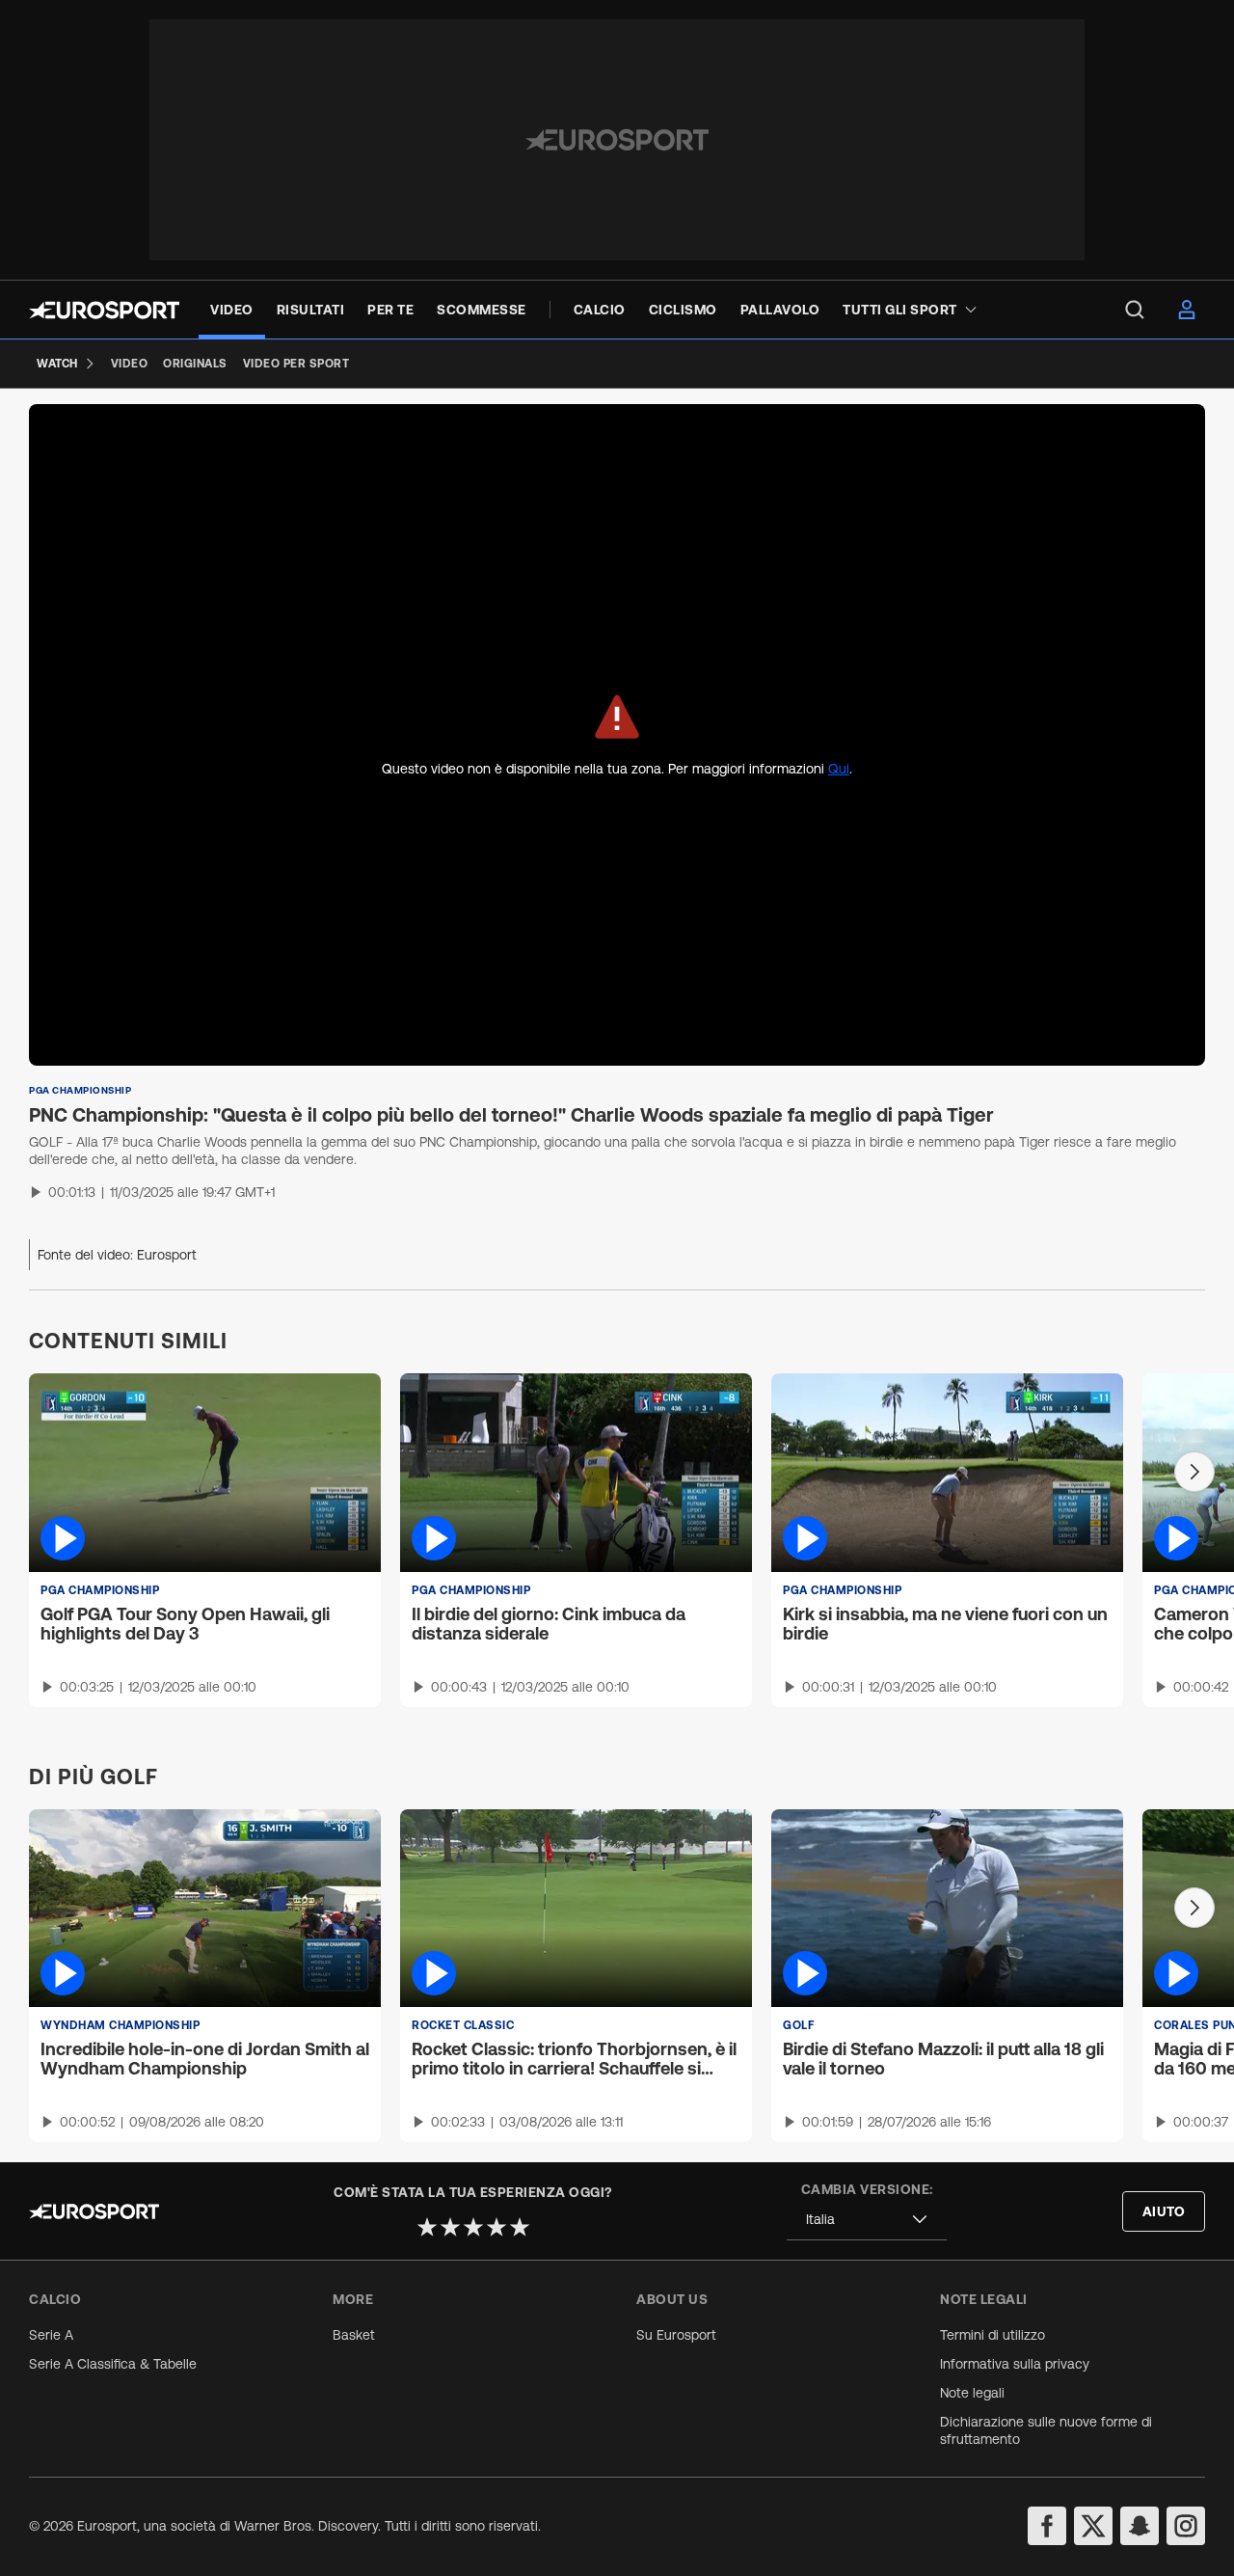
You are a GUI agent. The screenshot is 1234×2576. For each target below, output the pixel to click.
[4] (496, 2227)
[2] (450, 2227)
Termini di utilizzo (993, 2335)
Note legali (972, 2393)
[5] (520, 2227)
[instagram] (1186, 2526)
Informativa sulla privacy (1015, 2364)
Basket (354, 2335)
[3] (473, 2227)
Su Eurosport (676, 2335)
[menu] (1135, 310)
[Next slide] (1194, 1472)
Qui (839, 769)
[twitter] (1093, 2526)
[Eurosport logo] (104, 310)
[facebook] (1047, 2526)
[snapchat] (1140, 2526)
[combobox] (867, 2220)
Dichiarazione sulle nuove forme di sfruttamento (1046, 2430)
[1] (427, 2227)
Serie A (51, 2335)
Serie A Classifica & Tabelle (113, 2364)
